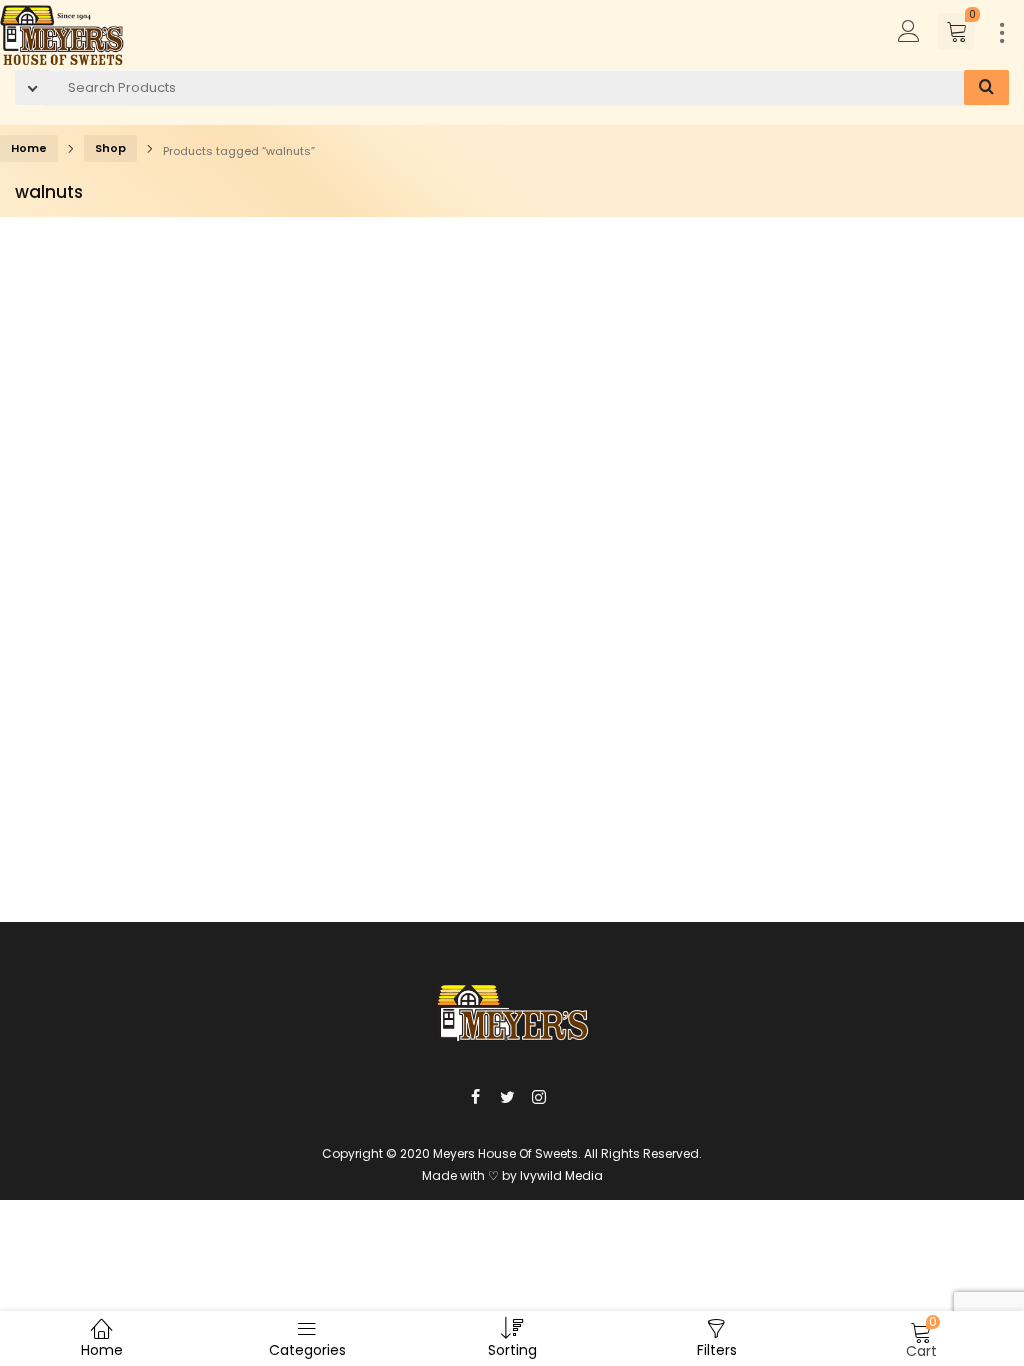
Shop (110, 148)
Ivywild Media (561, 1175)
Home (29, 148)
